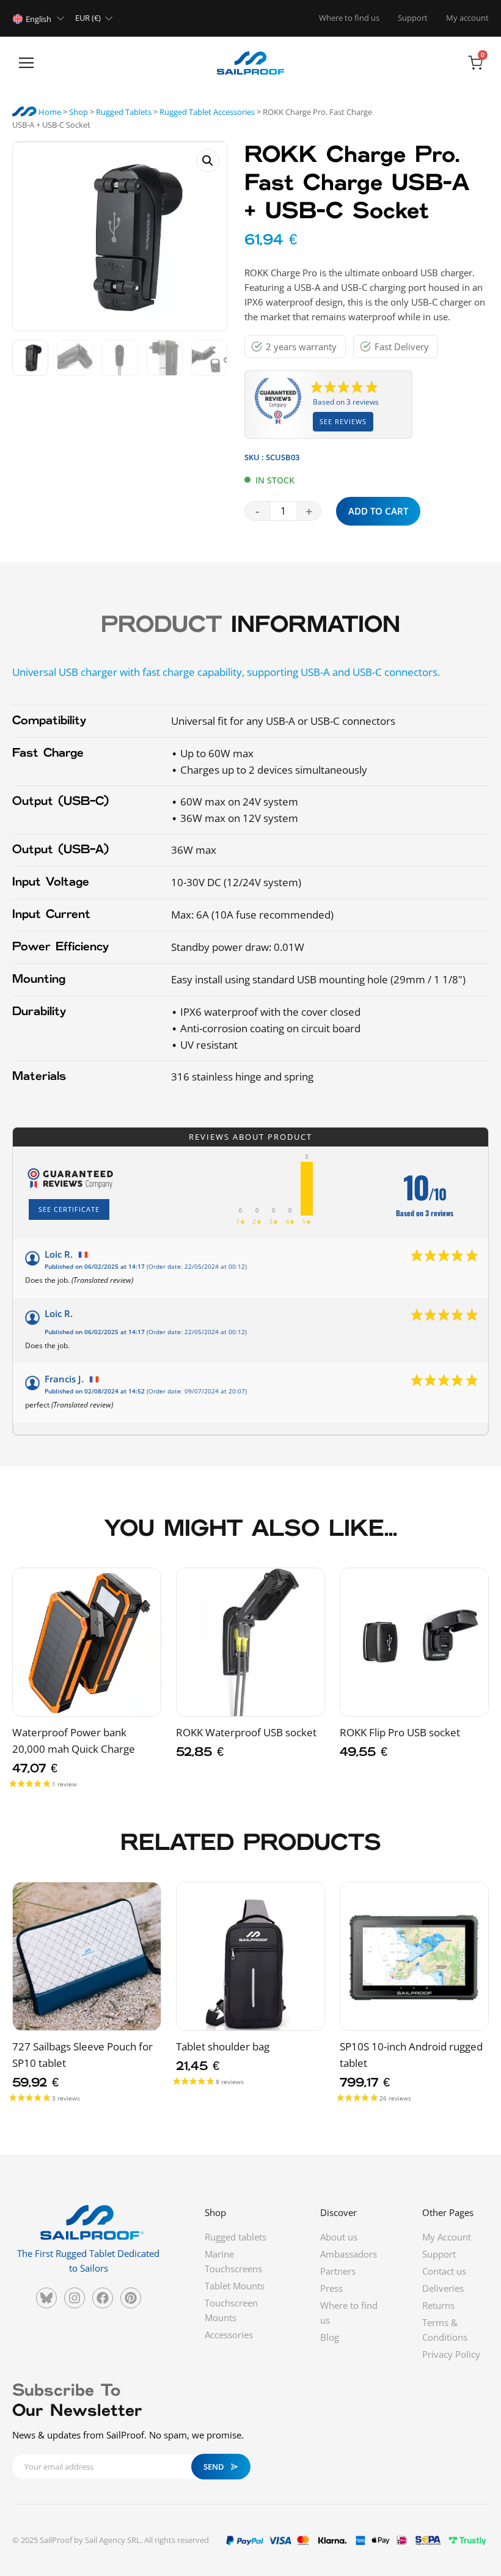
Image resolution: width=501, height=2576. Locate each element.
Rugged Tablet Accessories (207, 112)
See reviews (343, 421)
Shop (79, 112)
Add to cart (378, 511)
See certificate (69, 1209)
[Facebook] (103, 2298)
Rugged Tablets (124, 112)
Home (49, 112)
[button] (26, 64)
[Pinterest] (131, 2298)
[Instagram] (75, 2298)
